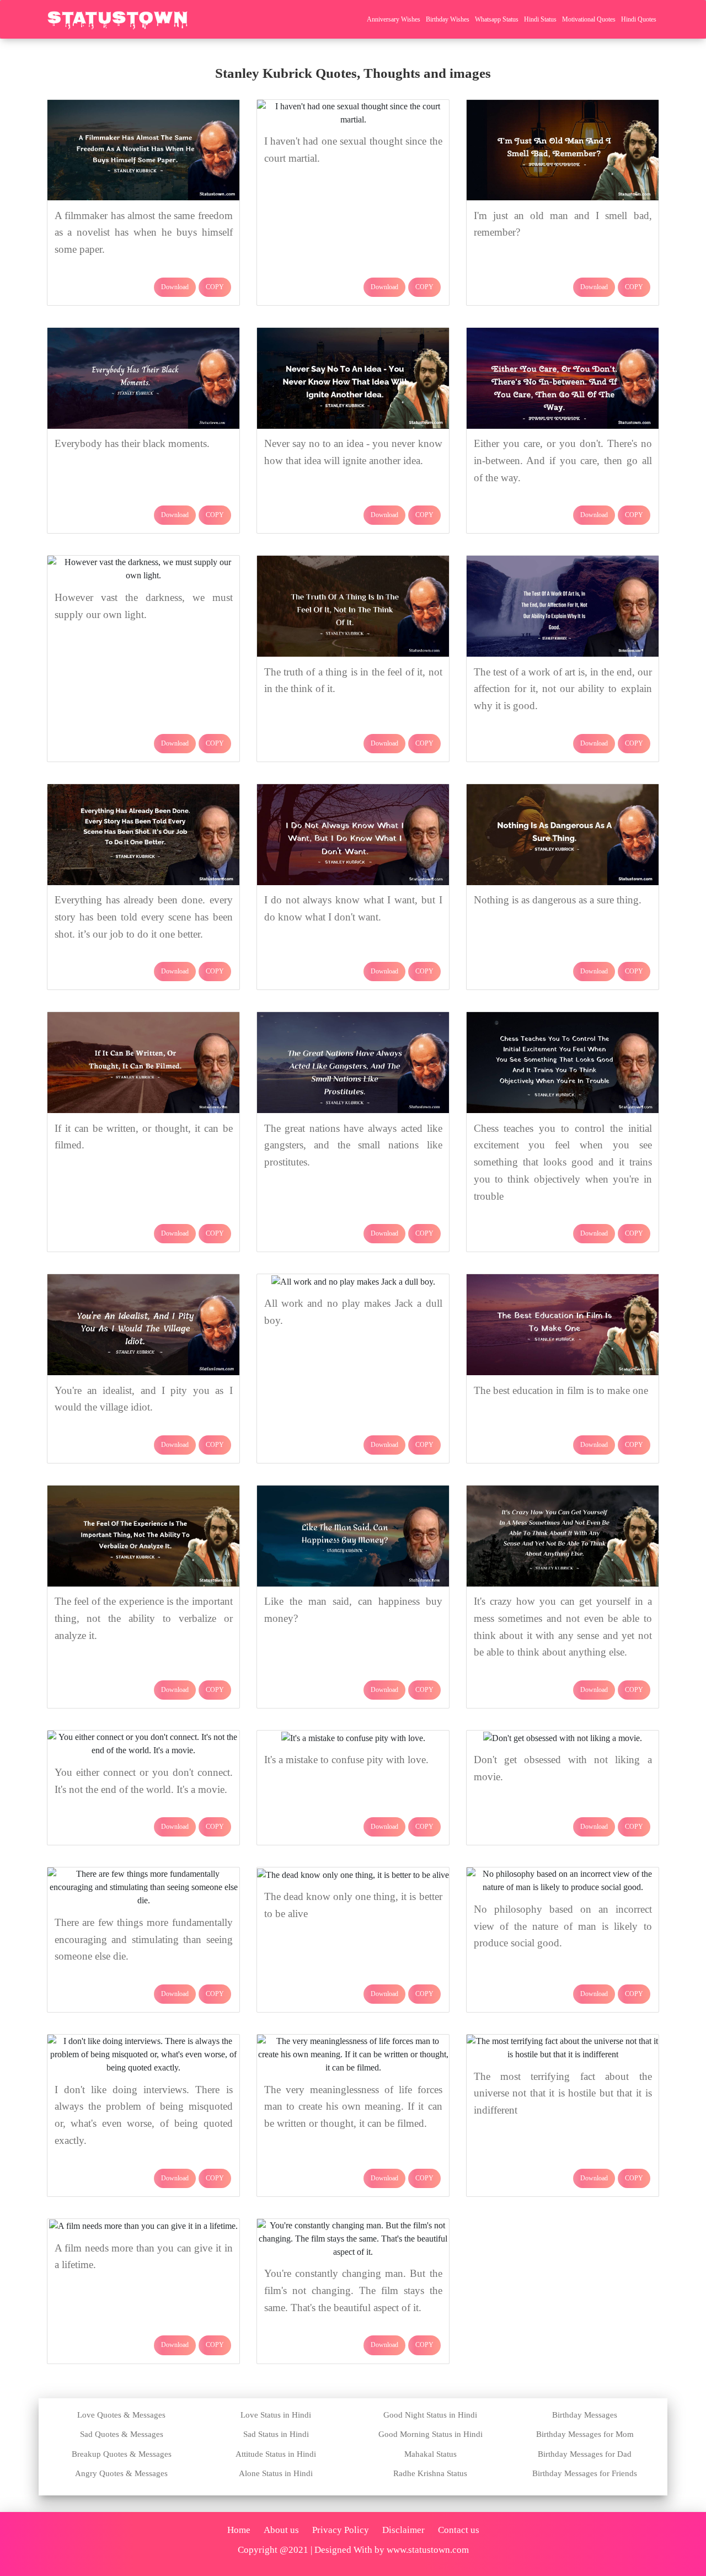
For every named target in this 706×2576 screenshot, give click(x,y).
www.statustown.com (428, 2550)
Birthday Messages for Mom (585, 2434)
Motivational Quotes (589, 19)
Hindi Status (540, 19)
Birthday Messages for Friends (585, 2473)
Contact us (459, 2530)
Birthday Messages (585, 2415)
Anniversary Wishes (394, 19)
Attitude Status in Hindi (276, 2454)
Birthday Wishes (448, 19)
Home (239, 2530)
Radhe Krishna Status (430, 2473)
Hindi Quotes (639, 19)
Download (175, 287)
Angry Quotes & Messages (121, 2473)
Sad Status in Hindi (276, 2434)
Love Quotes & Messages (121, 2415)
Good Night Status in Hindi (430, 2415)
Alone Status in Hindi (276, 2473)
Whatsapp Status (497, 19)
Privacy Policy (341, 2530)
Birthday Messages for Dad (585, 2454)
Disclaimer (403, 2530)
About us (281, 2530)
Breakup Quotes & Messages (122, 2454)
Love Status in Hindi (276, 2415)
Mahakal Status (430, 2454)
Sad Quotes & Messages (122, 2434)
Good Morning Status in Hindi (430, 2434)
